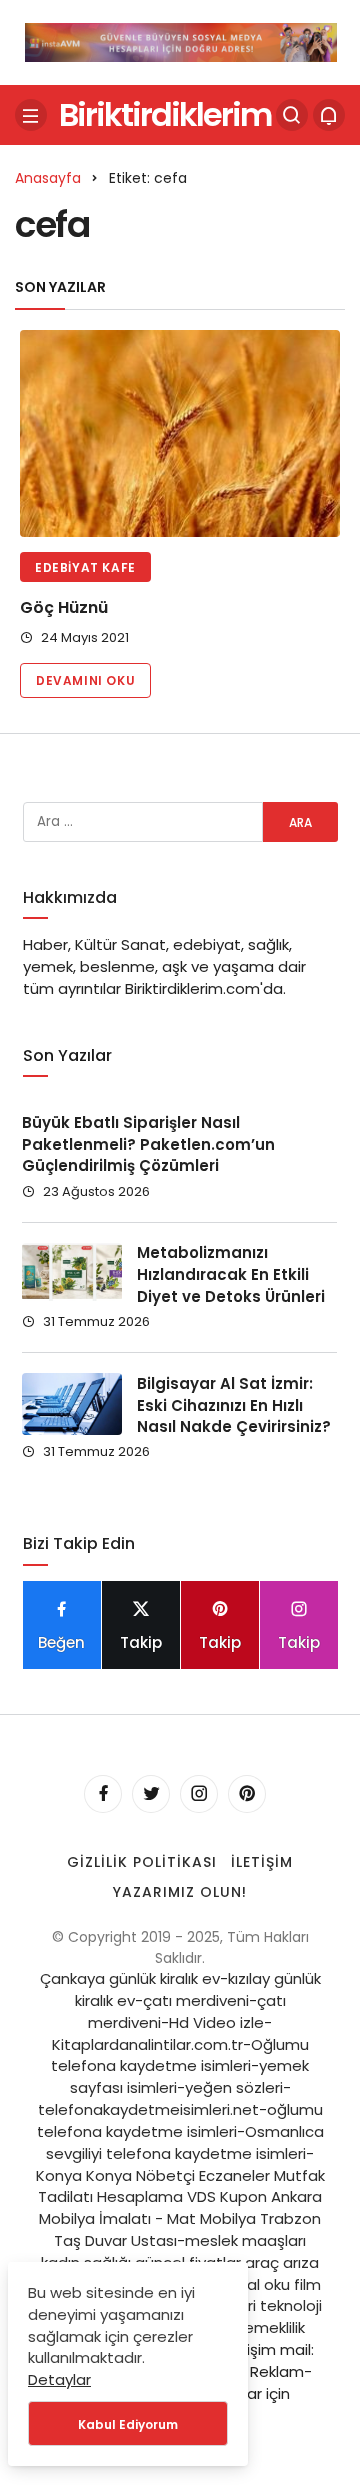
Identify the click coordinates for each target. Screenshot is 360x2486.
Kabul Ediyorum (128, 2424)
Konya (59, 2175)
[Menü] (31, 115)
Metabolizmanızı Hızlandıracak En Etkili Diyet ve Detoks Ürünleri (231, 1275)
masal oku (252, 2284)
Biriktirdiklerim (165, 113)
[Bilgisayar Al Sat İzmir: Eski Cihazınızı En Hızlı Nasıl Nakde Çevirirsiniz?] (72, 1404)
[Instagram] (199, 1794)
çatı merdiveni (196, 2000)
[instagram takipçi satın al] (181, 40)
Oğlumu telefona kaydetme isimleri (180, 2055)
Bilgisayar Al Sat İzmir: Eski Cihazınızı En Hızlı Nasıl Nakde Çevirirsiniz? (234, 1405)
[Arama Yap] (292, 115)
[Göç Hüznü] (180, 433)
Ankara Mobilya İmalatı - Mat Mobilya (180, 2207)
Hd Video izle (216, 2022)
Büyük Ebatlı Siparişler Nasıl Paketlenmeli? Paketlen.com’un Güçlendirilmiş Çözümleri (148, 1144)
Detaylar (59, 2379)
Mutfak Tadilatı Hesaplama (181, 2186)
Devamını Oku (85, 680)
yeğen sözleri (234, 2087)
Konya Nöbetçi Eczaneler (178, 2175)
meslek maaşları (245, 2240)
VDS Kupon (227, 2196)
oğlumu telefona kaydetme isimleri (180, 2120)
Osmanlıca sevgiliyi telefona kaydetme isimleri (185, 2142)
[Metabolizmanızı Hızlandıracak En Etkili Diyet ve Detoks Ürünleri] (72, 1272)
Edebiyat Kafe (85, 567)
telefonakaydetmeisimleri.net (148, 2109)
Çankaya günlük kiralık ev (130, 1978)
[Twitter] (151, 1794)
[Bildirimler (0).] (329, 115)
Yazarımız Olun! (180, 1892)
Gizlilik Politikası (142, 1862)
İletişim (262, 1862)
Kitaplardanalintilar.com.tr (147, 2044)
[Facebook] (103, 1794)
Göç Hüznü (64, 607)
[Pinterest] (247, 1794)
